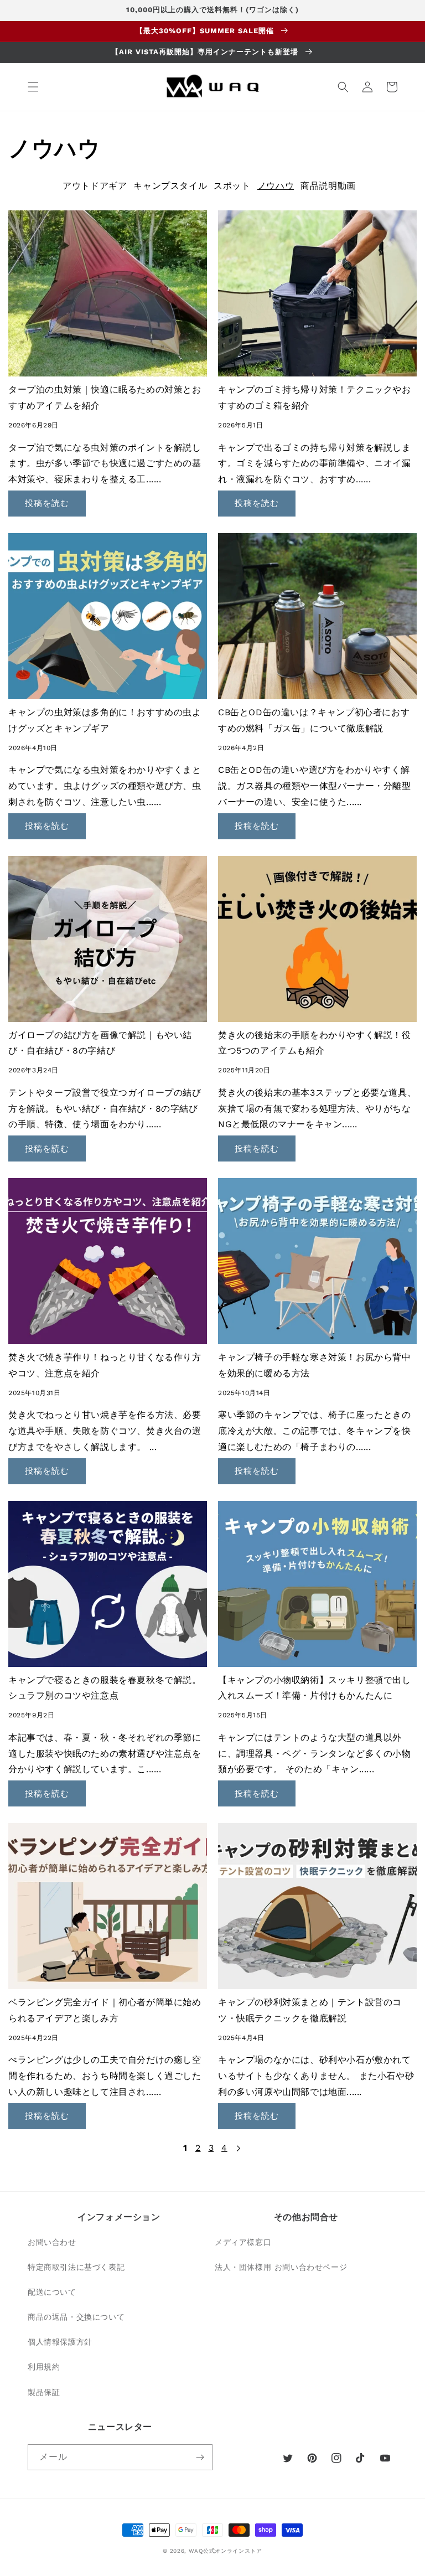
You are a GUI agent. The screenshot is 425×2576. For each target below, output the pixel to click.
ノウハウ (276, 186)
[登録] (200, 2457)
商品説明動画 (328, 186)
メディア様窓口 (243, 2242)
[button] (33, 87)
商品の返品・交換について (76, 2317)
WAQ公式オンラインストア (226, 2551)
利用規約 (44, 2367)
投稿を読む (47, 503)
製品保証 (44, 2392)
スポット (232, 186)
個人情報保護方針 (60, 2342)
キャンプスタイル (170, 186)
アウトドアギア (95, 186)
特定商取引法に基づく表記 (76, 2267)
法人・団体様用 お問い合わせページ (281, 2267)
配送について (52, 2292)
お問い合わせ (52, 2242)
